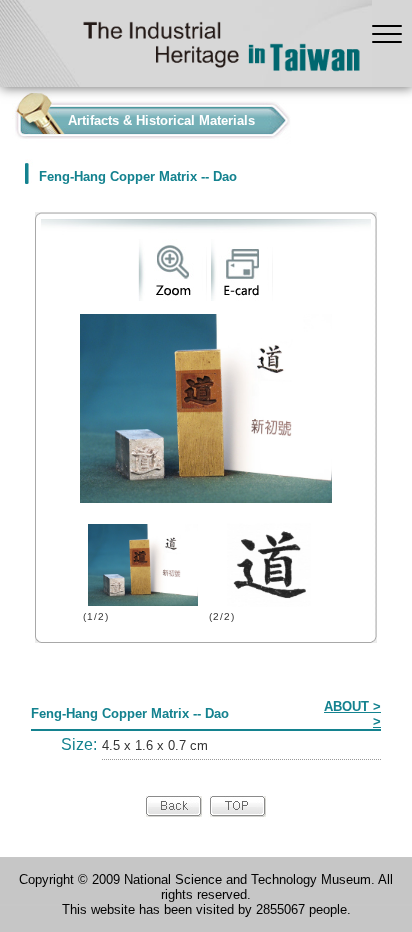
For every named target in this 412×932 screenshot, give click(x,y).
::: (6, 115)
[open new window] (172, 296)
